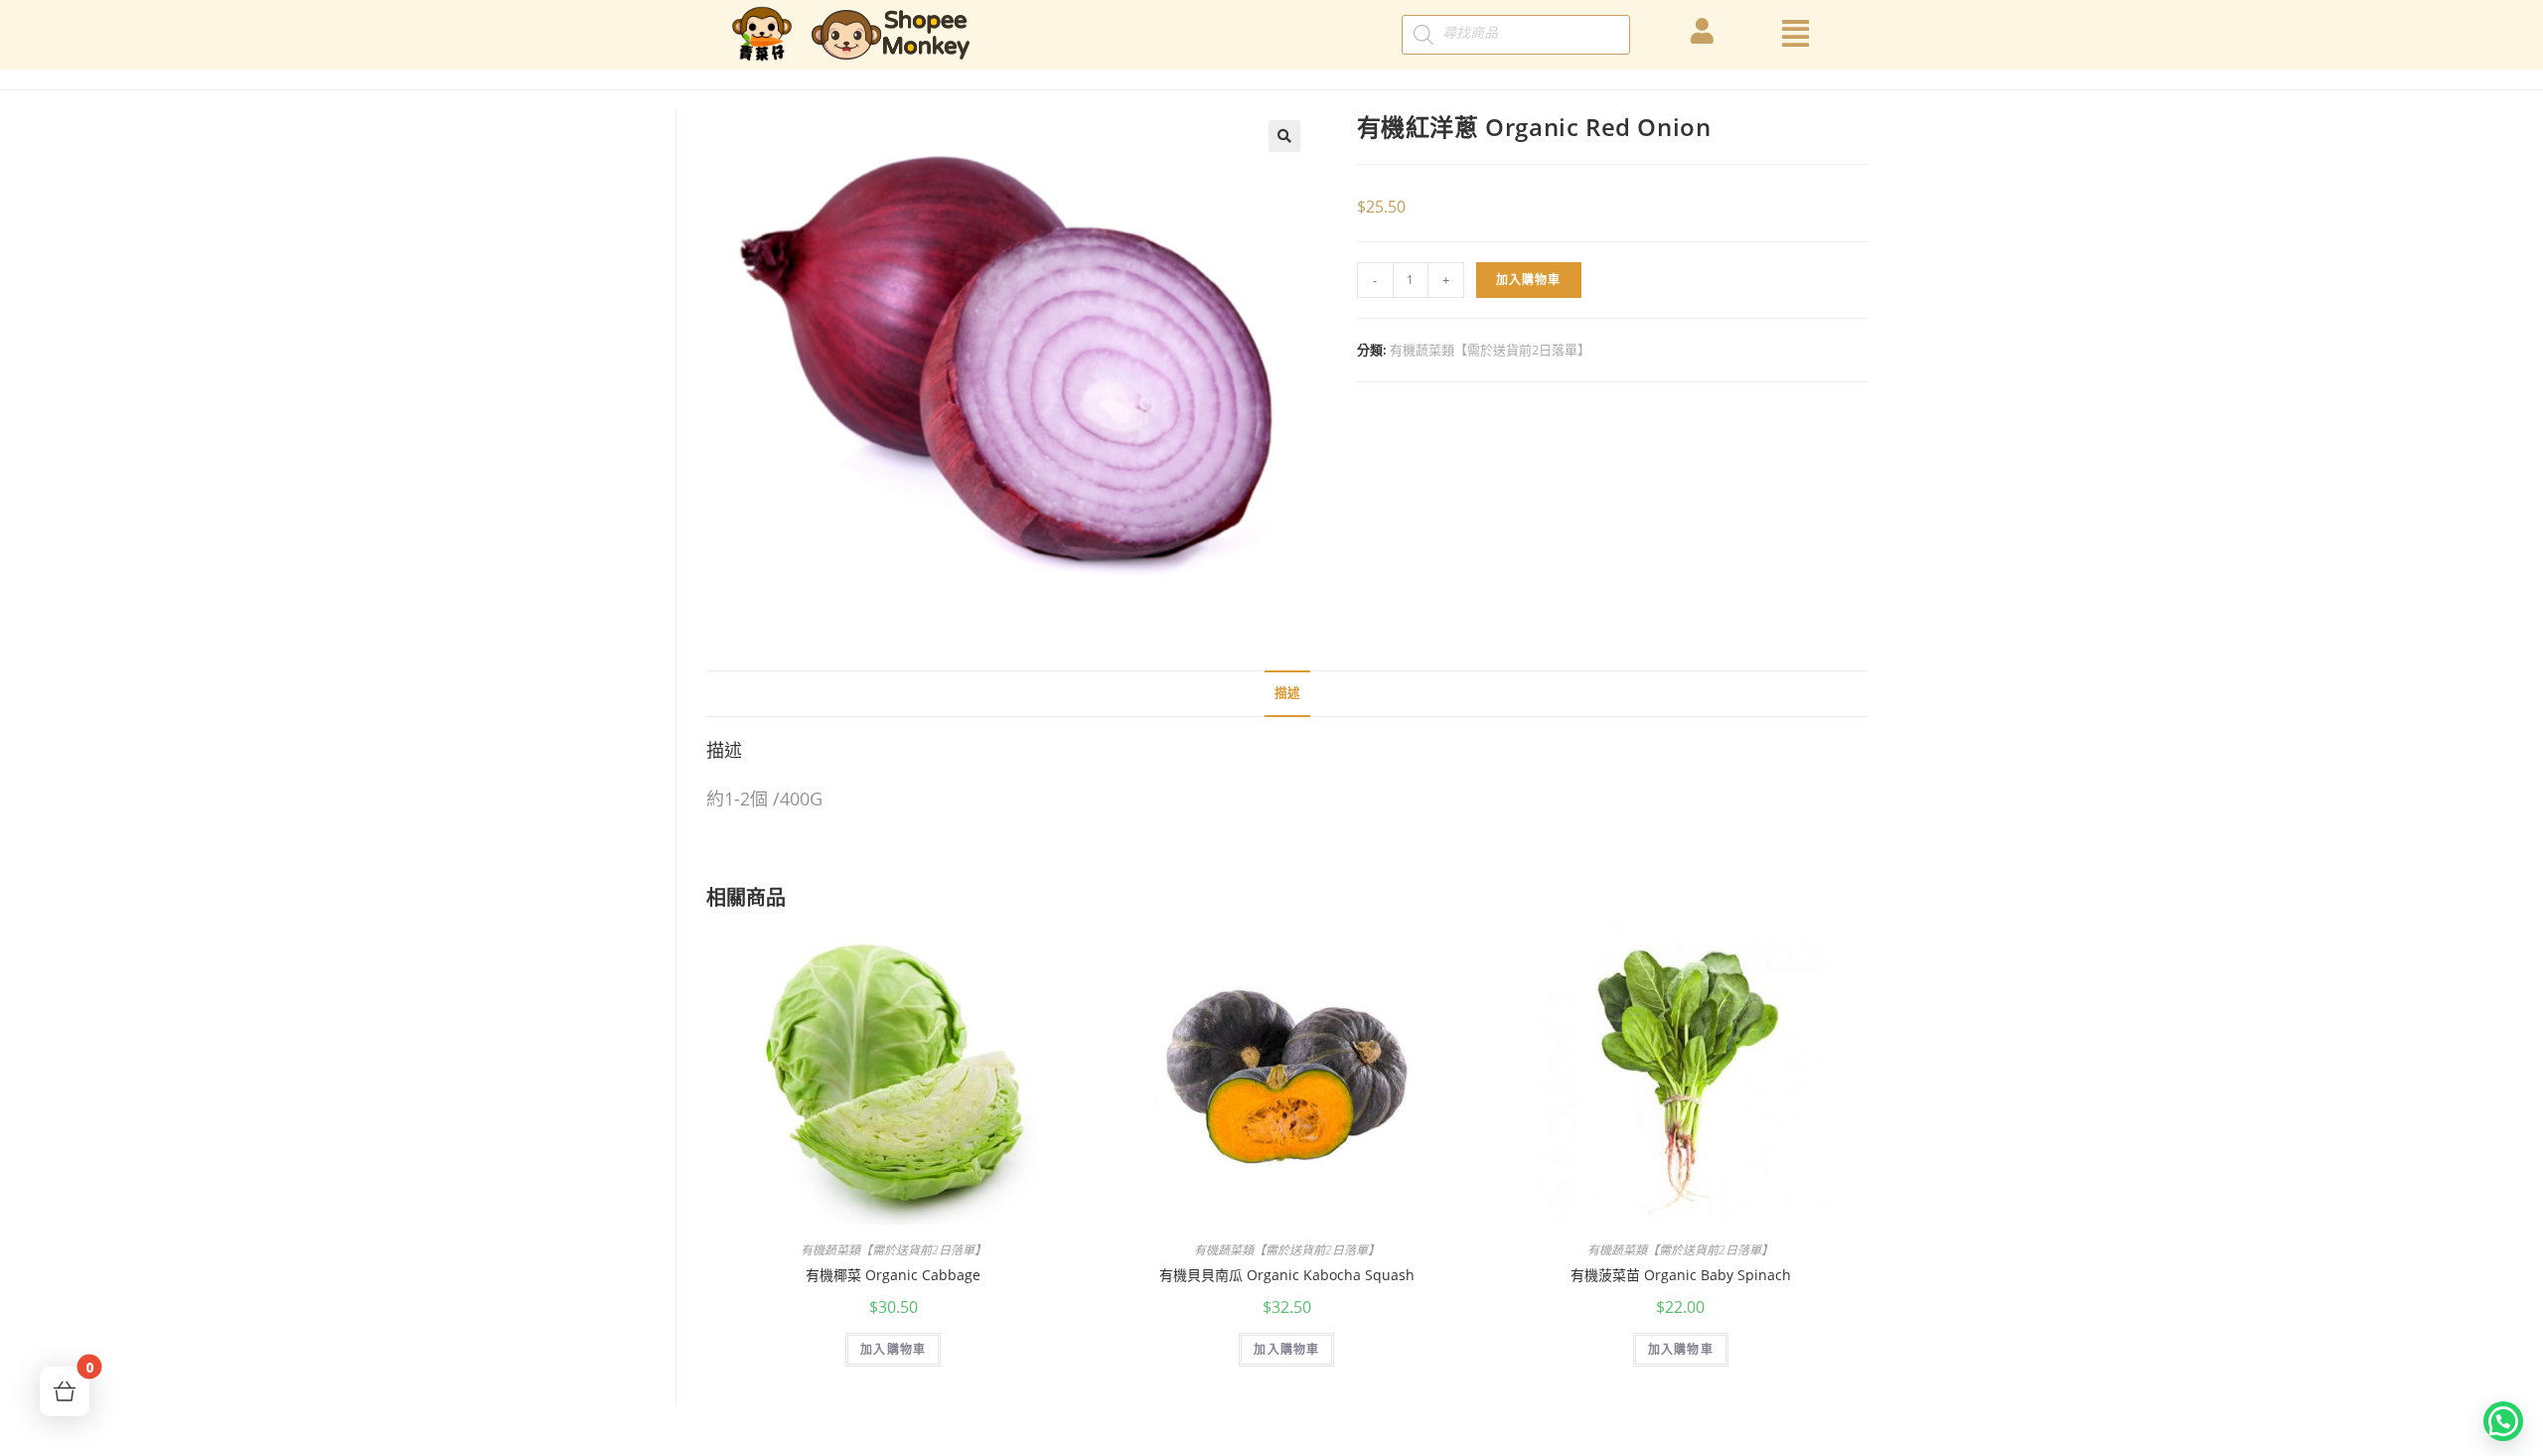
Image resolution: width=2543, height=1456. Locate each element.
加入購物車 (1529, 280)
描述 (1287, 693)
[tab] (1287, 694)
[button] (2503, 1421)
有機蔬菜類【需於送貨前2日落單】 (1490, 350)
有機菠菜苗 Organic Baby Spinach (1681, 1275)
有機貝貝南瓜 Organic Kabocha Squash (1287, 1275)
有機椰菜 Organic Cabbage (893, 1275)
